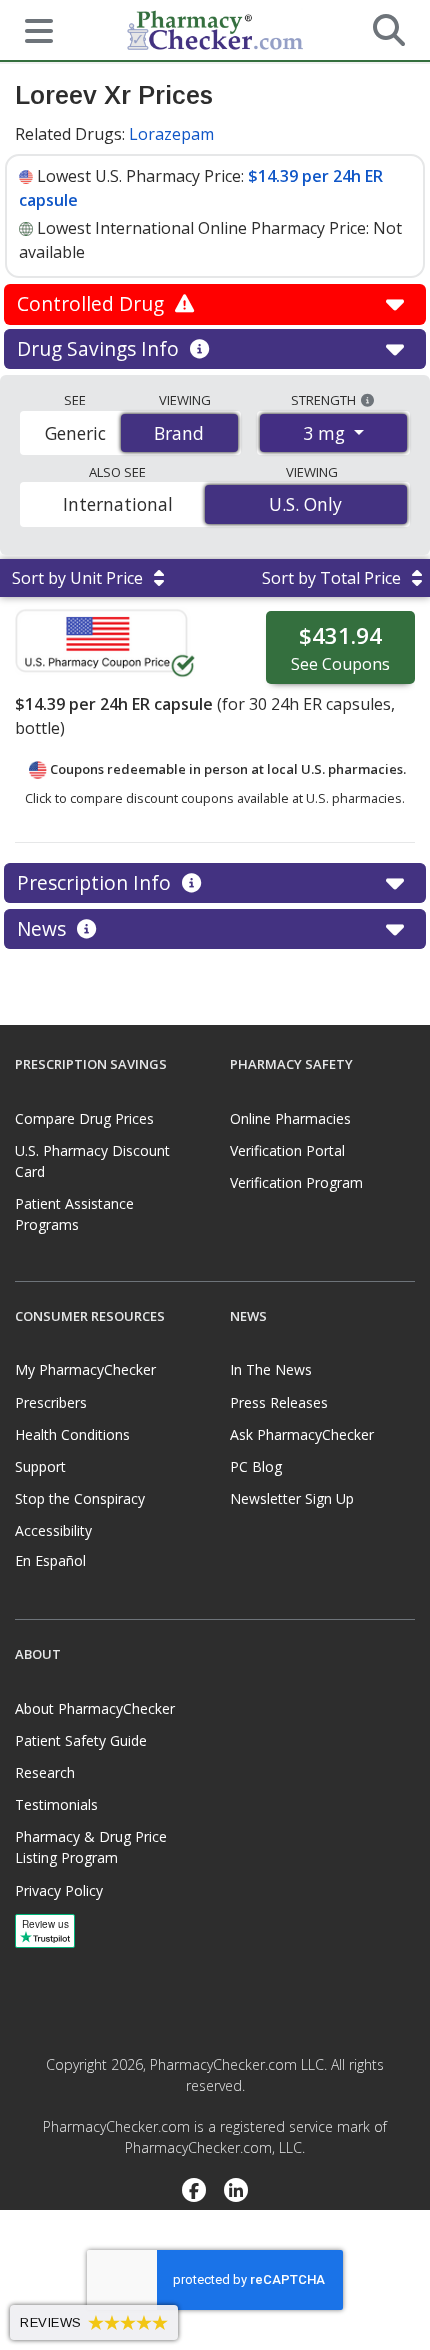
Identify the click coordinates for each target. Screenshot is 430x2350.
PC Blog (256, 1466)
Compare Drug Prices (84, 1118)
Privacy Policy (59, 1890)
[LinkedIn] (236, 2192)
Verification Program (296, 1182)
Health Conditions (72, 1434)
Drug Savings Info (100, 348)
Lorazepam (171, 134)
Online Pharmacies (290, 1118)
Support (40, 1466)
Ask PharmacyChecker (302, 1434)
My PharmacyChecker (85, 1369)
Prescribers (51, 1402)
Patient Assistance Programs (74, 1214)
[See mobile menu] (31, 29)
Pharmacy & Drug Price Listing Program (91, 1847)
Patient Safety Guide (81, 1740)
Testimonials (56, 1804)
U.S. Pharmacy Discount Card (92, 1161)
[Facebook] (193, 2192)
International (118, 504)
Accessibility (53, 1530)
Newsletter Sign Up (292, 1498)
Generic (75, 433)
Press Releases (279, 1402)
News (44, 928)
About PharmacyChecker (95, 1708)
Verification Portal (287, 1150)
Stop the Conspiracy (80, 1498)
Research (45, 1772)
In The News (271, 1369)
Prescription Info (96, 882)
